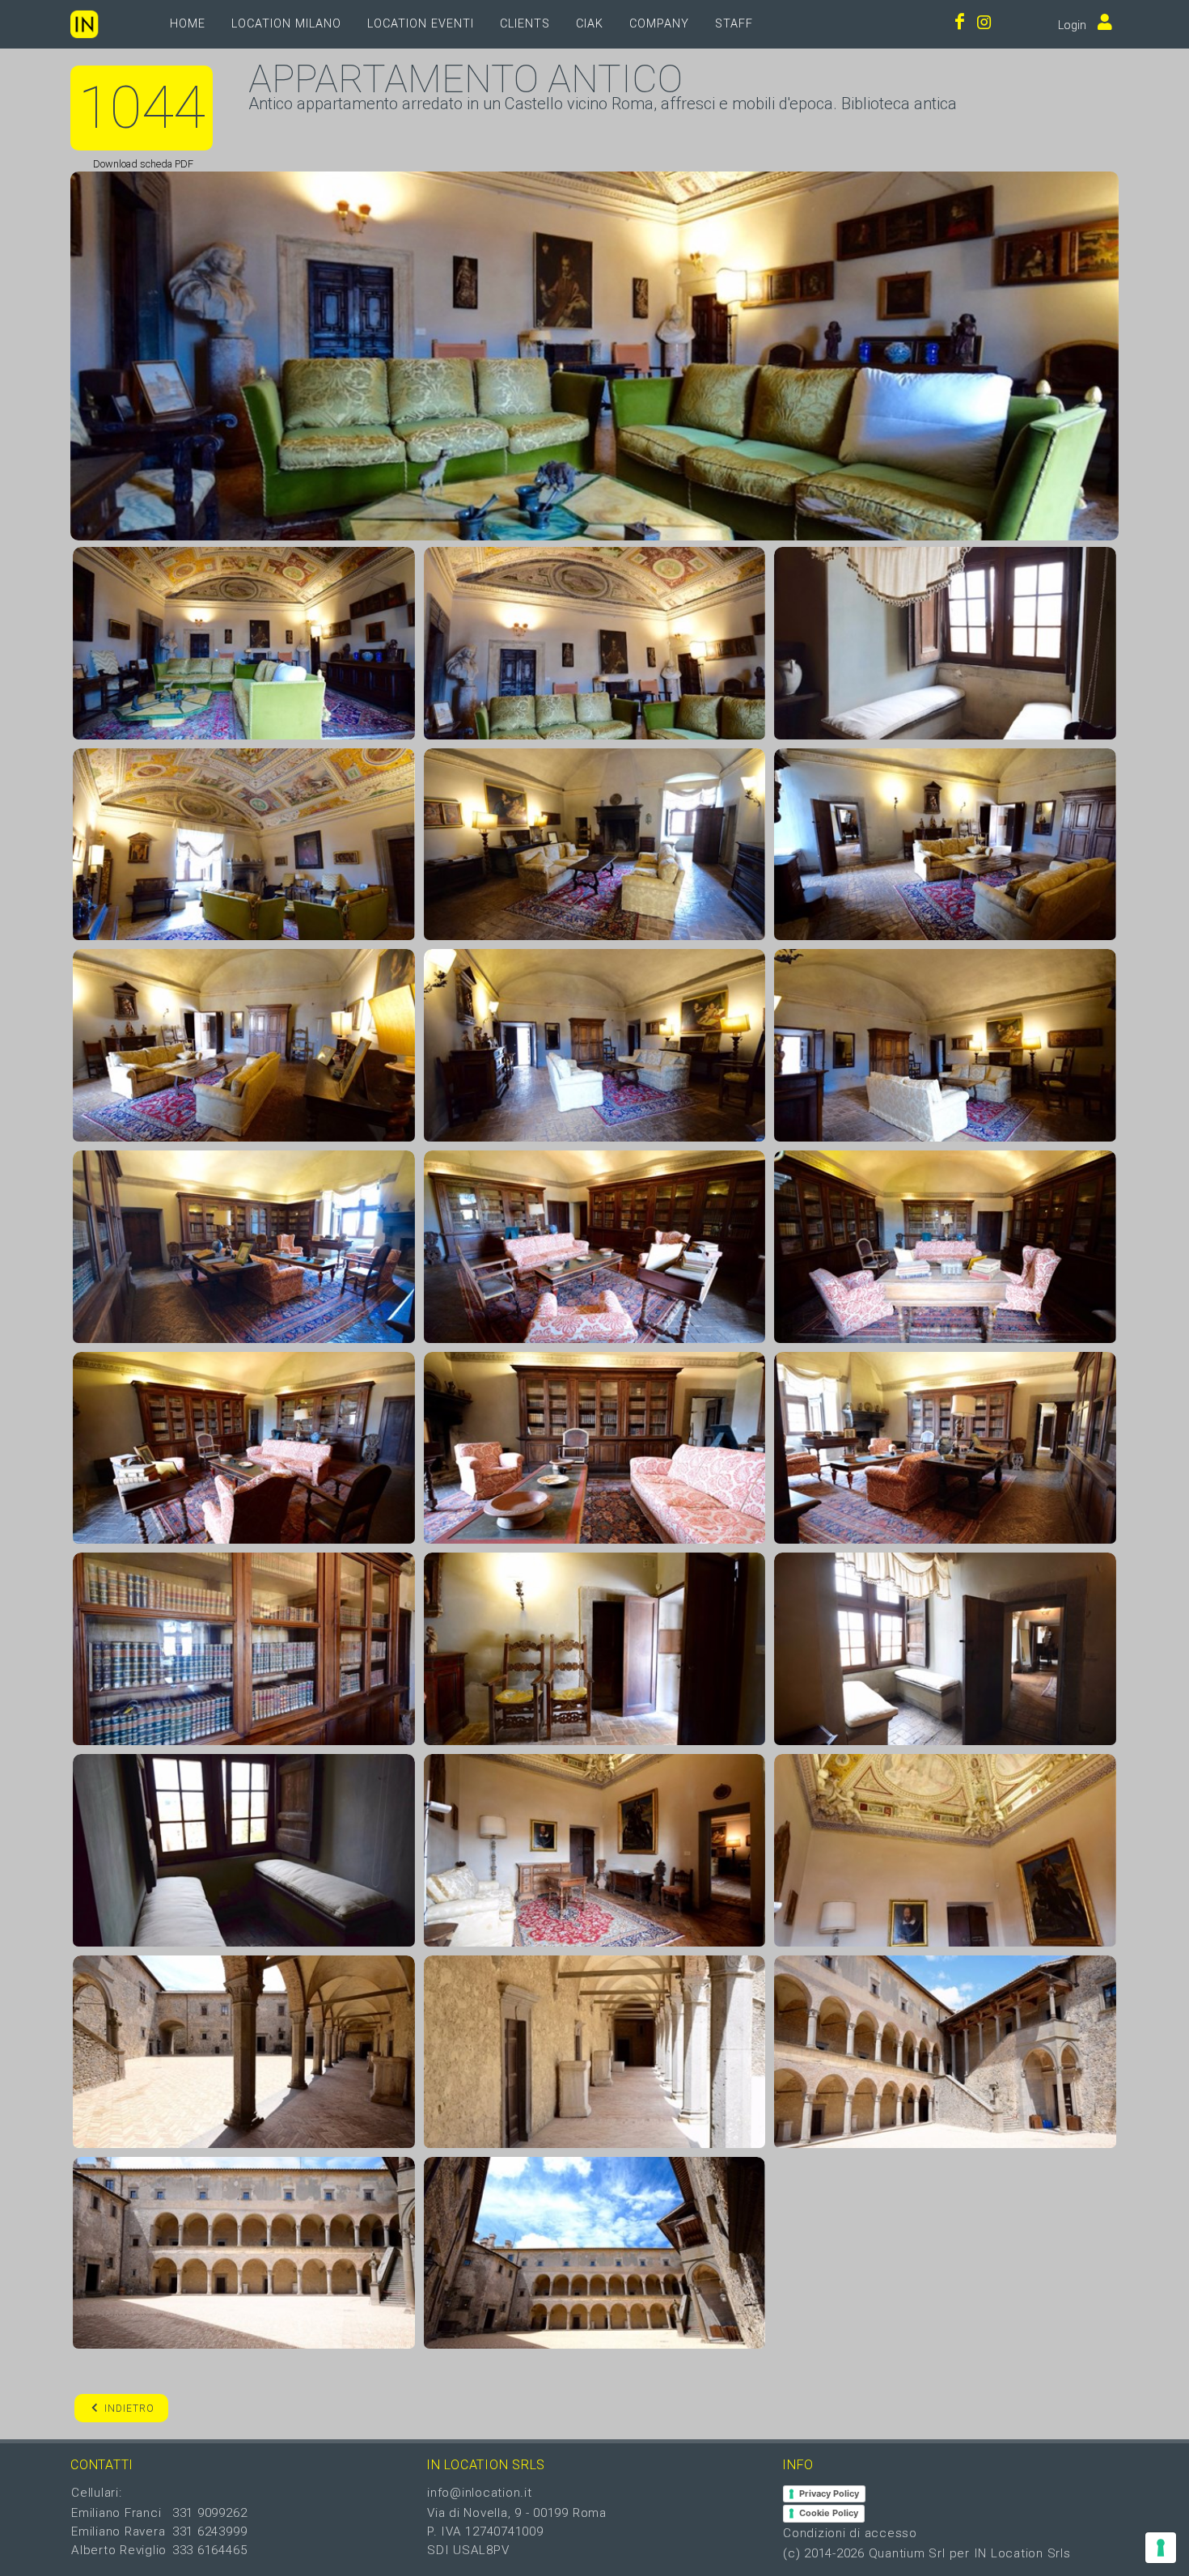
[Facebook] (960, 24)
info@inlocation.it (480, 2493)
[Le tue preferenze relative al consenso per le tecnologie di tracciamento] (1161, 2548)
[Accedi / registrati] (1101, 24)
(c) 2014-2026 (826, 2553)
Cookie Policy (829, 2513)
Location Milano (286, 24)
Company (659, 24)
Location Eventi (421, 24)
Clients (525, 24)
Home (188, 24)
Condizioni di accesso (850, 2533)
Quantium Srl (907, 2553)
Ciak (590, 24)
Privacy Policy (829, 2493)
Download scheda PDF (142, 164)
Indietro (129, 2409)
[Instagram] (984, 24)
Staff (734, 24)
